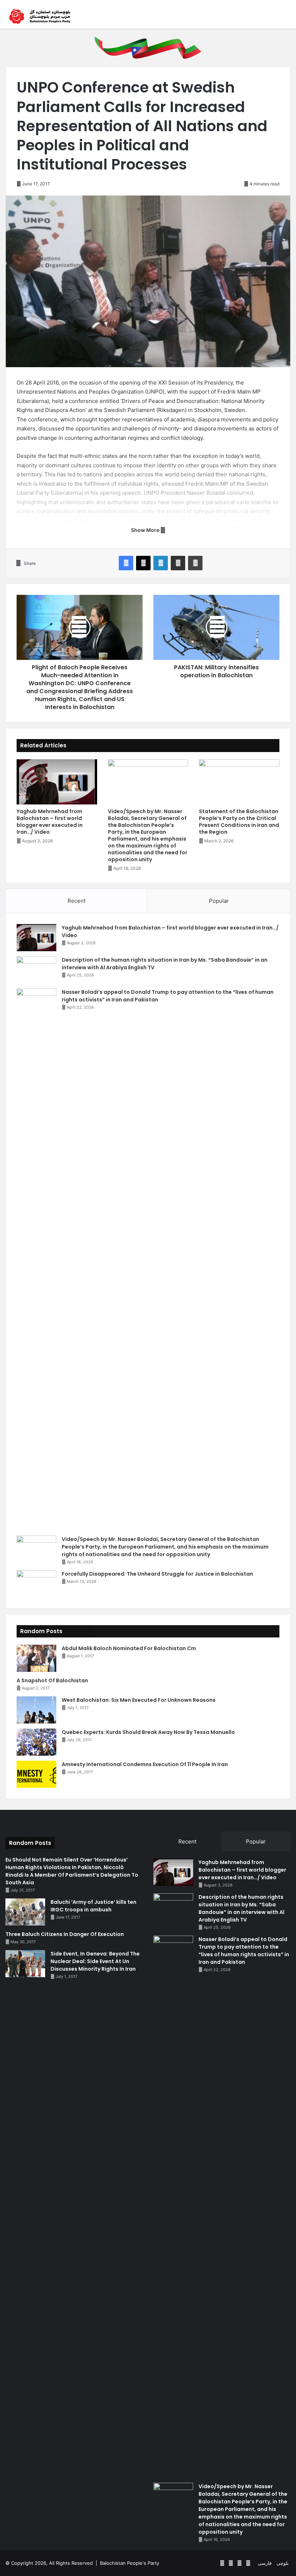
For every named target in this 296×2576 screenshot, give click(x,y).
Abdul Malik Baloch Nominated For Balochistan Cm (129, 1648)
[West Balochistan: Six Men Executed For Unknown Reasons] (36, 1710)
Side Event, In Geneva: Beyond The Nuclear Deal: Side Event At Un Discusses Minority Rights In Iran (95, 1961)
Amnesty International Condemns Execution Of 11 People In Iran (145, 1764)
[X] (143, 563)
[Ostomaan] (40, 16)
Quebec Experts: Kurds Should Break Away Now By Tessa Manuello (148, 1732)
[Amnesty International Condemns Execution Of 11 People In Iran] (36, 1774)
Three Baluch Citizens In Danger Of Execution (65, 1934)
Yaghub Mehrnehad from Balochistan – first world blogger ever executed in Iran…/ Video (50, 822)
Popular (219, 901)
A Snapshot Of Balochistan (52, 1680)
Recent (77, 901)
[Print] (195, 563)
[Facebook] (126, 563)
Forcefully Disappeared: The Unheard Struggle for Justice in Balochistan (157, 1574)
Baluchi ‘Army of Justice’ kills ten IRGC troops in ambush (93, 1906)
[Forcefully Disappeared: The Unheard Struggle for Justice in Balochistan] (36, 1584)
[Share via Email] (178, 563)
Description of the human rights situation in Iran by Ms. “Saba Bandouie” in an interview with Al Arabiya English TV (241, 1908)
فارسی (265, 2563)
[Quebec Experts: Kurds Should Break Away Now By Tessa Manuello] (36, 1742)
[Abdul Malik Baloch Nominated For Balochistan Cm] (36, 1658)
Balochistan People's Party (130, 2563)
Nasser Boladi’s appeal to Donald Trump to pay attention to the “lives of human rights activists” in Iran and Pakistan (244, 1951)
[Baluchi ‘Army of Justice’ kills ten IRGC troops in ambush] (25, 1912)
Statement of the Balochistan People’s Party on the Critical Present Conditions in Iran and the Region (239, 822)
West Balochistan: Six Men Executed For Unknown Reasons (139, 1700)
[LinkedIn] (161, 563)
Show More (146, 530)
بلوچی (283, 2563)
